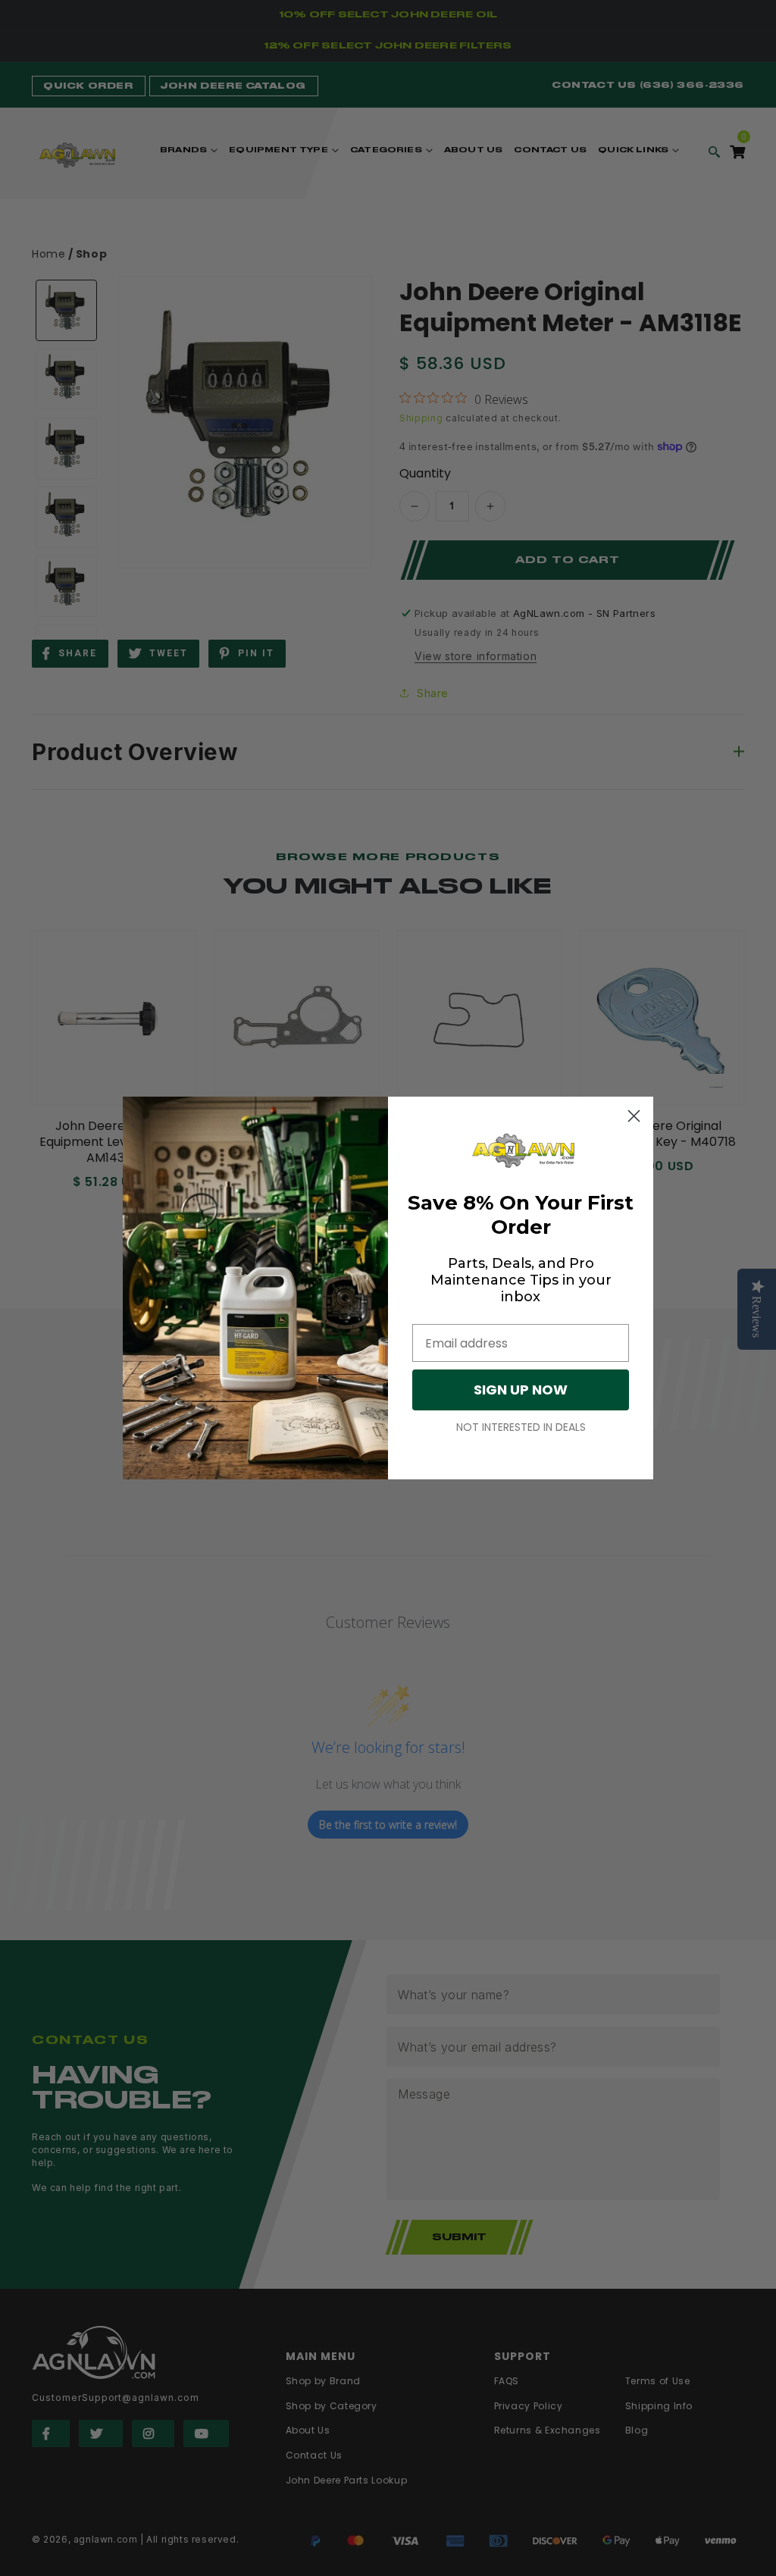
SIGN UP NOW (521, 1390)
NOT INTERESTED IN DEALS (521, 1427)
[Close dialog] (634, 1116)
